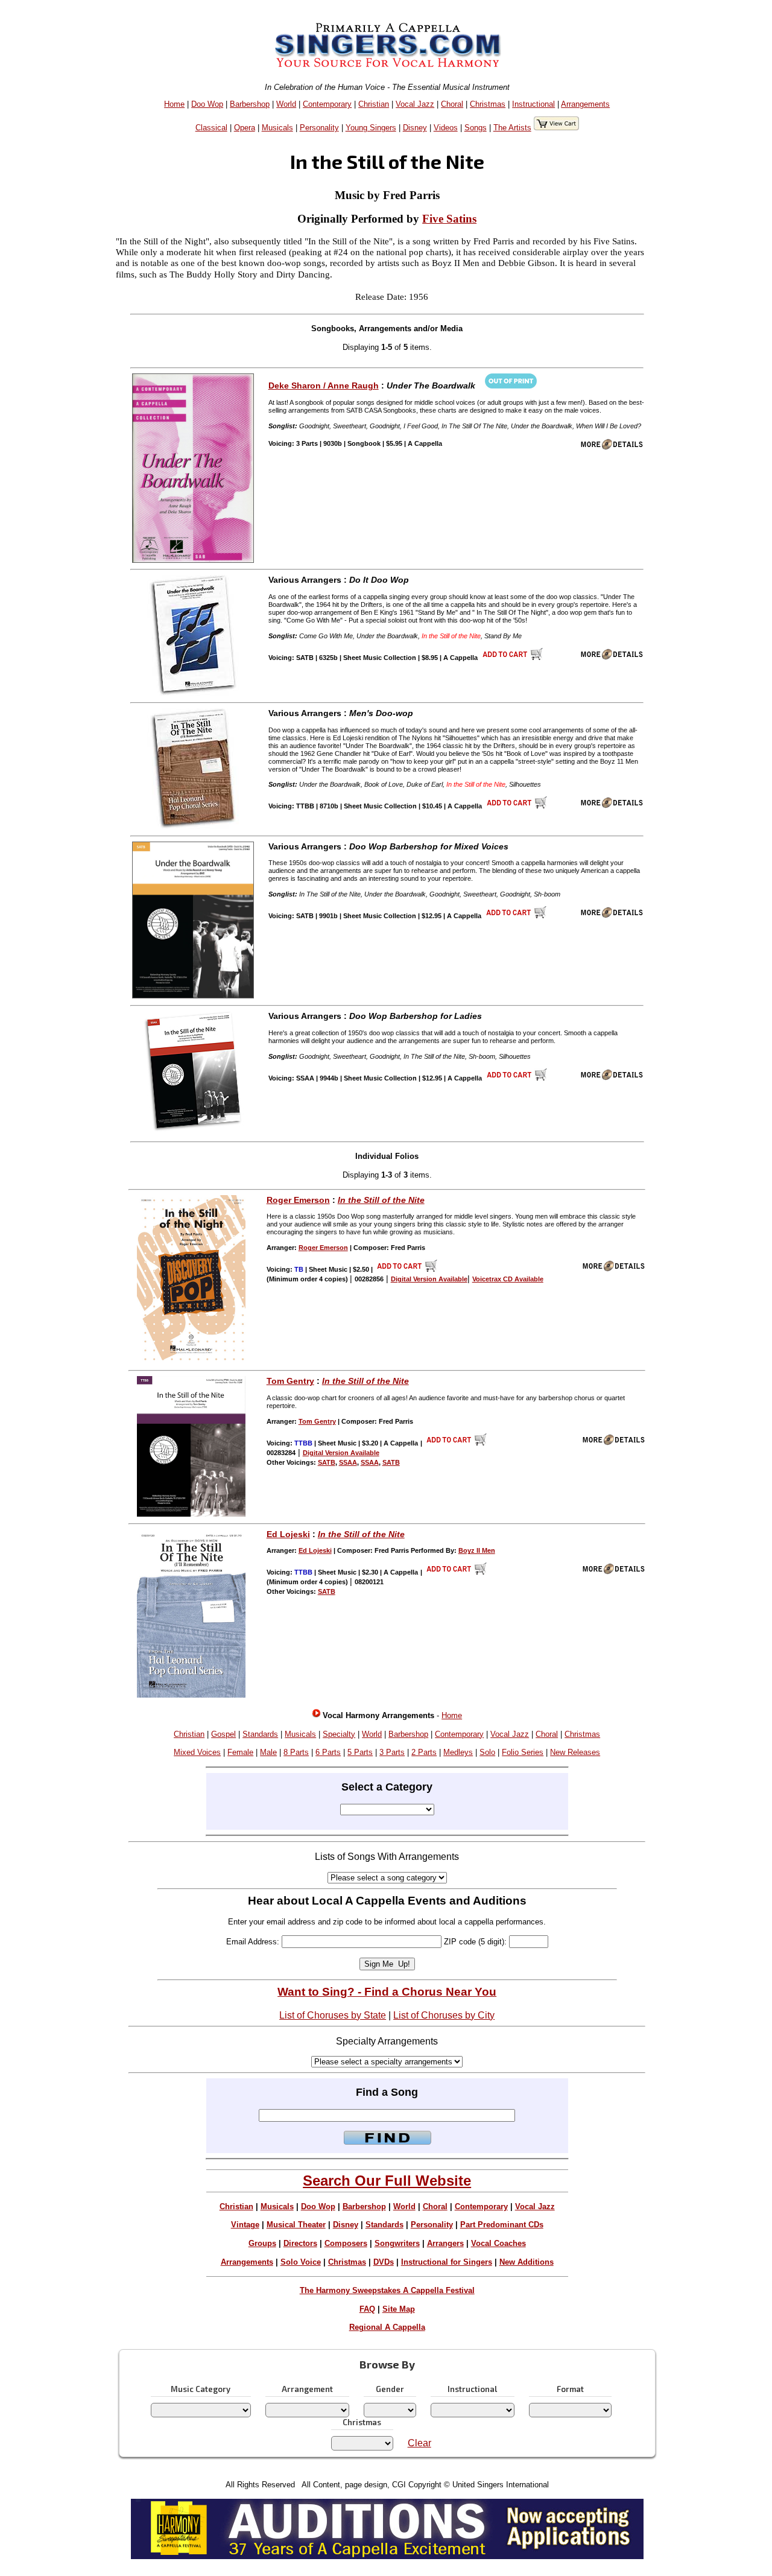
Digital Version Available (429, 1279)
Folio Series (523, 1752)
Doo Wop (207, 104)
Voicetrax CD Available (508, 1279)
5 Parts (360, 1752)
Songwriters (397, 2243)
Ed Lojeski (288, 1534)
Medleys (458, 1752)
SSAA (348, 1462)
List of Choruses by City (444, 2015)
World (286, 104)
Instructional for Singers (447, 2262)
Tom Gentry (290, 1381)
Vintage (245, 2225)
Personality (319, 128)
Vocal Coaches (498, 2243)
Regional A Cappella (387, 2327)
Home (174, 104)
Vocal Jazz (415, 104)
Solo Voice (301, 2262)
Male (268, 1752)
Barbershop (250, 104)
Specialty (339, 1734)
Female (240, 1752)
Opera (245, 128)
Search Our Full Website (387, 2181)
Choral (452, 104)
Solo (487, 1752)
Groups (262, 2243)
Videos (446, 128)
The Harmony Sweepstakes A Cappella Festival (387, 2290)
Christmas (488, 104)
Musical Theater (296, 2225)
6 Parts (328, 1752)
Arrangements (585, 104)
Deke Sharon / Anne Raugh (324, 385)
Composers (346, 2243)
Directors (300, 2243)
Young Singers (371, 128)
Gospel (223, 1734)
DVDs (384, 2262)
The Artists (512, 128)
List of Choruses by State (333, 2015)
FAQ (367, 2309)
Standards (260, 1734)
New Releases (575, 1752)
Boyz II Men (477, 1550)
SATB (327, 1462)
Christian (374, 104)
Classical (211, 128)
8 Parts (296, 1752)
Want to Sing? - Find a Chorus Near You (387, 1992)
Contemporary (327, 104)
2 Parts (424, 1752)
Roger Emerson (298, 1200)
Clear (419, 2443)
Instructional (533, 104)
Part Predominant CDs (502, 2225)
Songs (476, 128)
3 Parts (392, 1752)
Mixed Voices (197, 1752)
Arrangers (445, 2243)
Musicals (277, 128)
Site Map (399, 2309)
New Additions (527, 2262)
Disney (415, 128)
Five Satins (449, 219)
